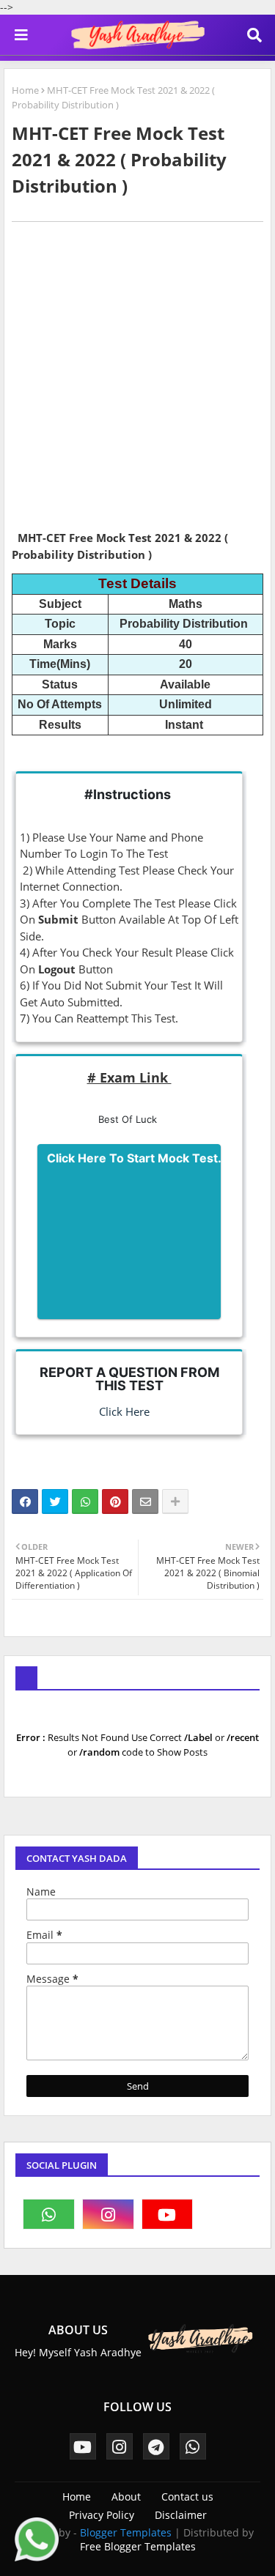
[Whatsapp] (85, 1502)
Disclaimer (181, 2515)
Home (25, 90)
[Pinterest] (115, 1502)
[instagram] (108, 2214)
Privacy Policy (102, 2515)
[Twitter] (55, 1502)
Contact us (187, 2497)
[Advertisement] (137, 381)
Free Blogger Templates (138, 2546)
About (126, 2497)
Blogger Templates (126, 2532)
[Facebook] (25, 1502)
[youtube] (168, 2214)
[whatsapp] (49, 2214)
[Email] (145, 1502)
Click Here (118, 1411)
